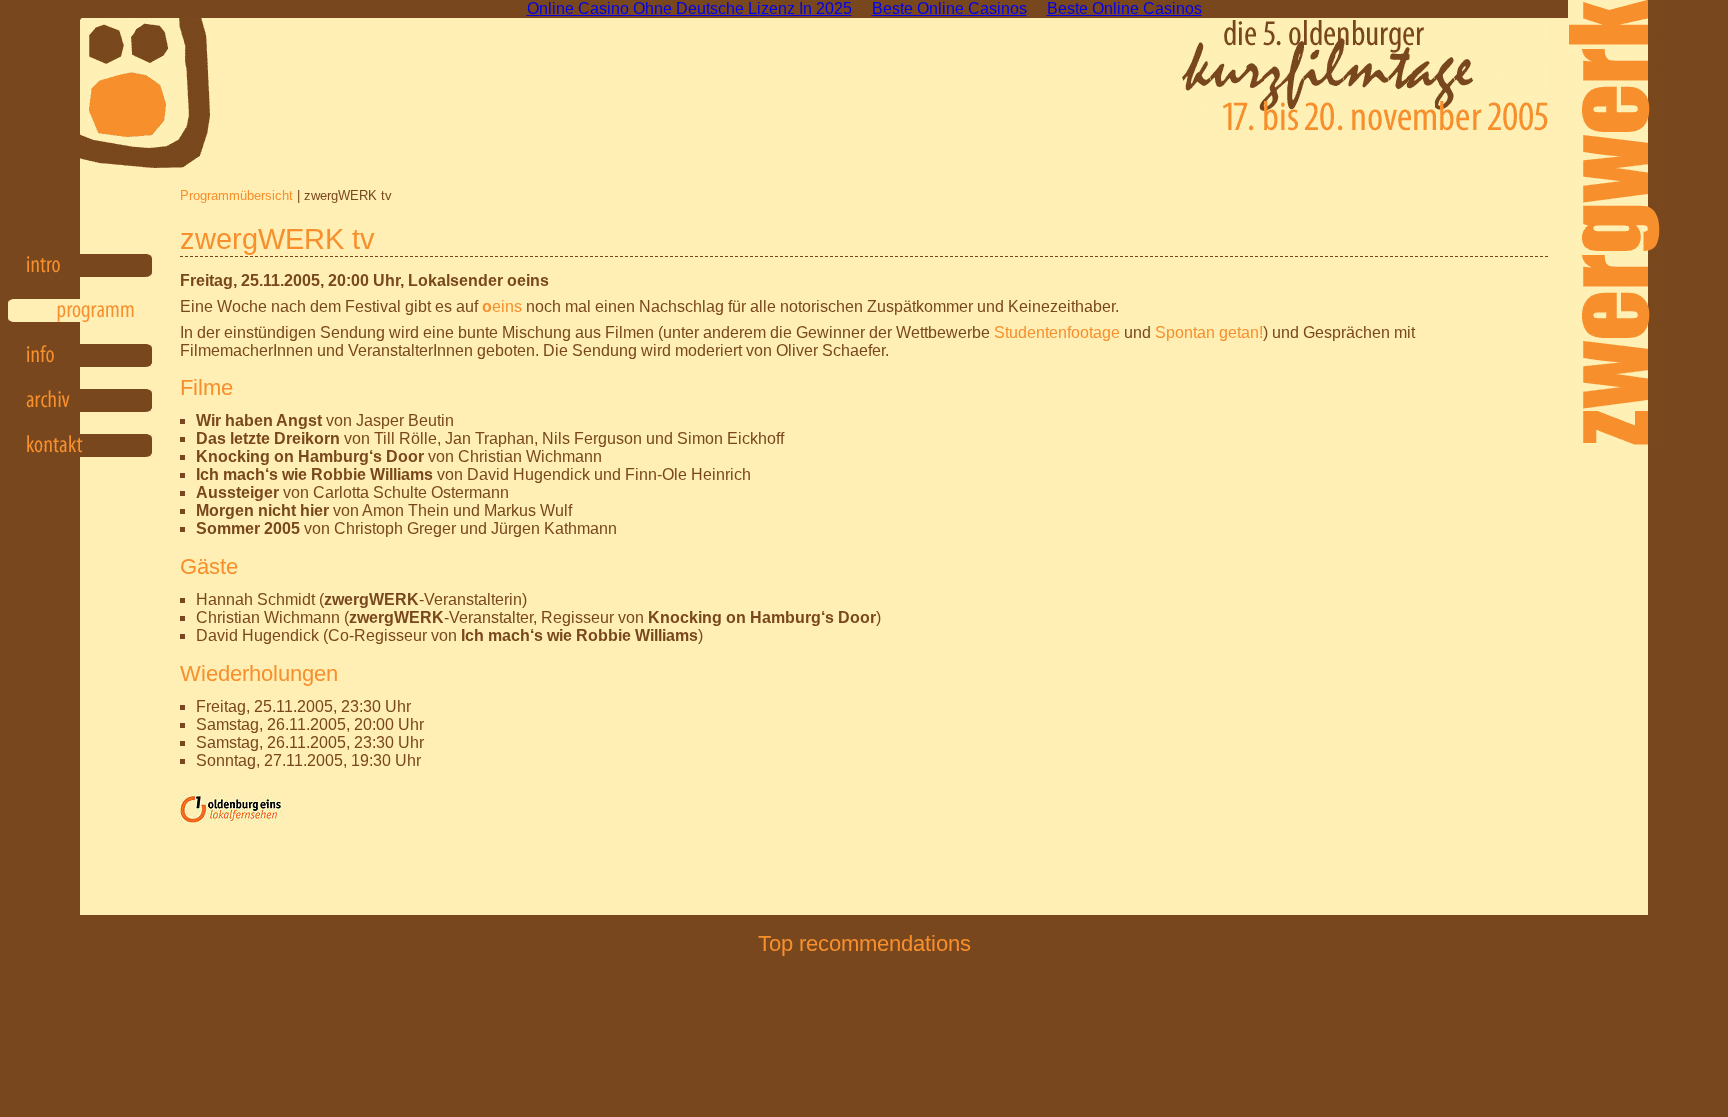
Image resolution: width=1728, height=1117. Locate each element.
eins (502, 306)
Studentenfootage (1057, 332)
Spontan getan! (1209, 332)
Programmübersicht (236, 195)
